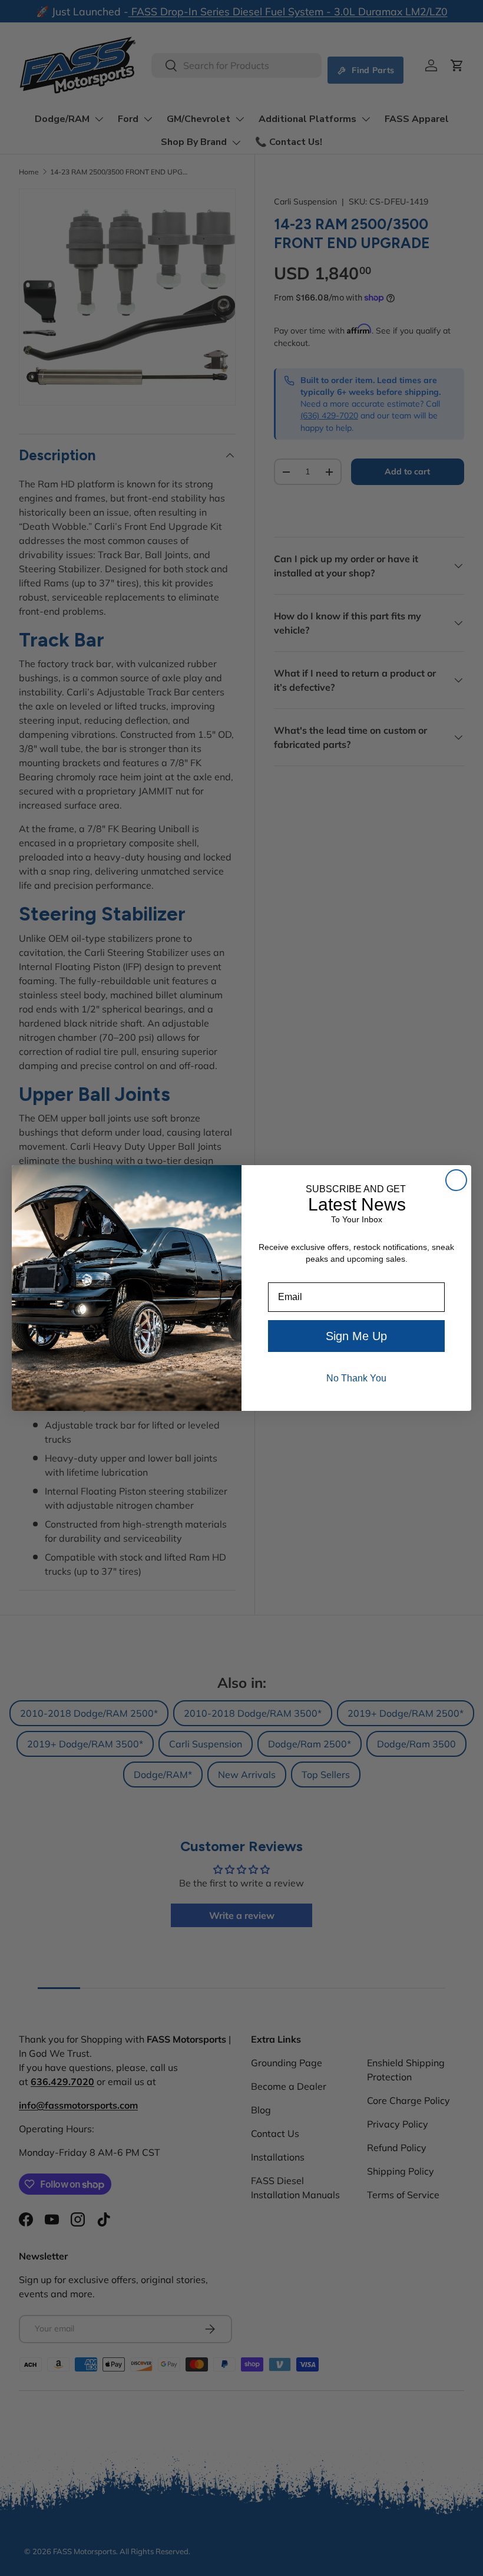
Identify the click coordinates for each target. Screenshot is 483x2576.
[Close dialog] (456, 1180)
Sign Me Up (356, 1336)
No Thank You (356, 1378)
